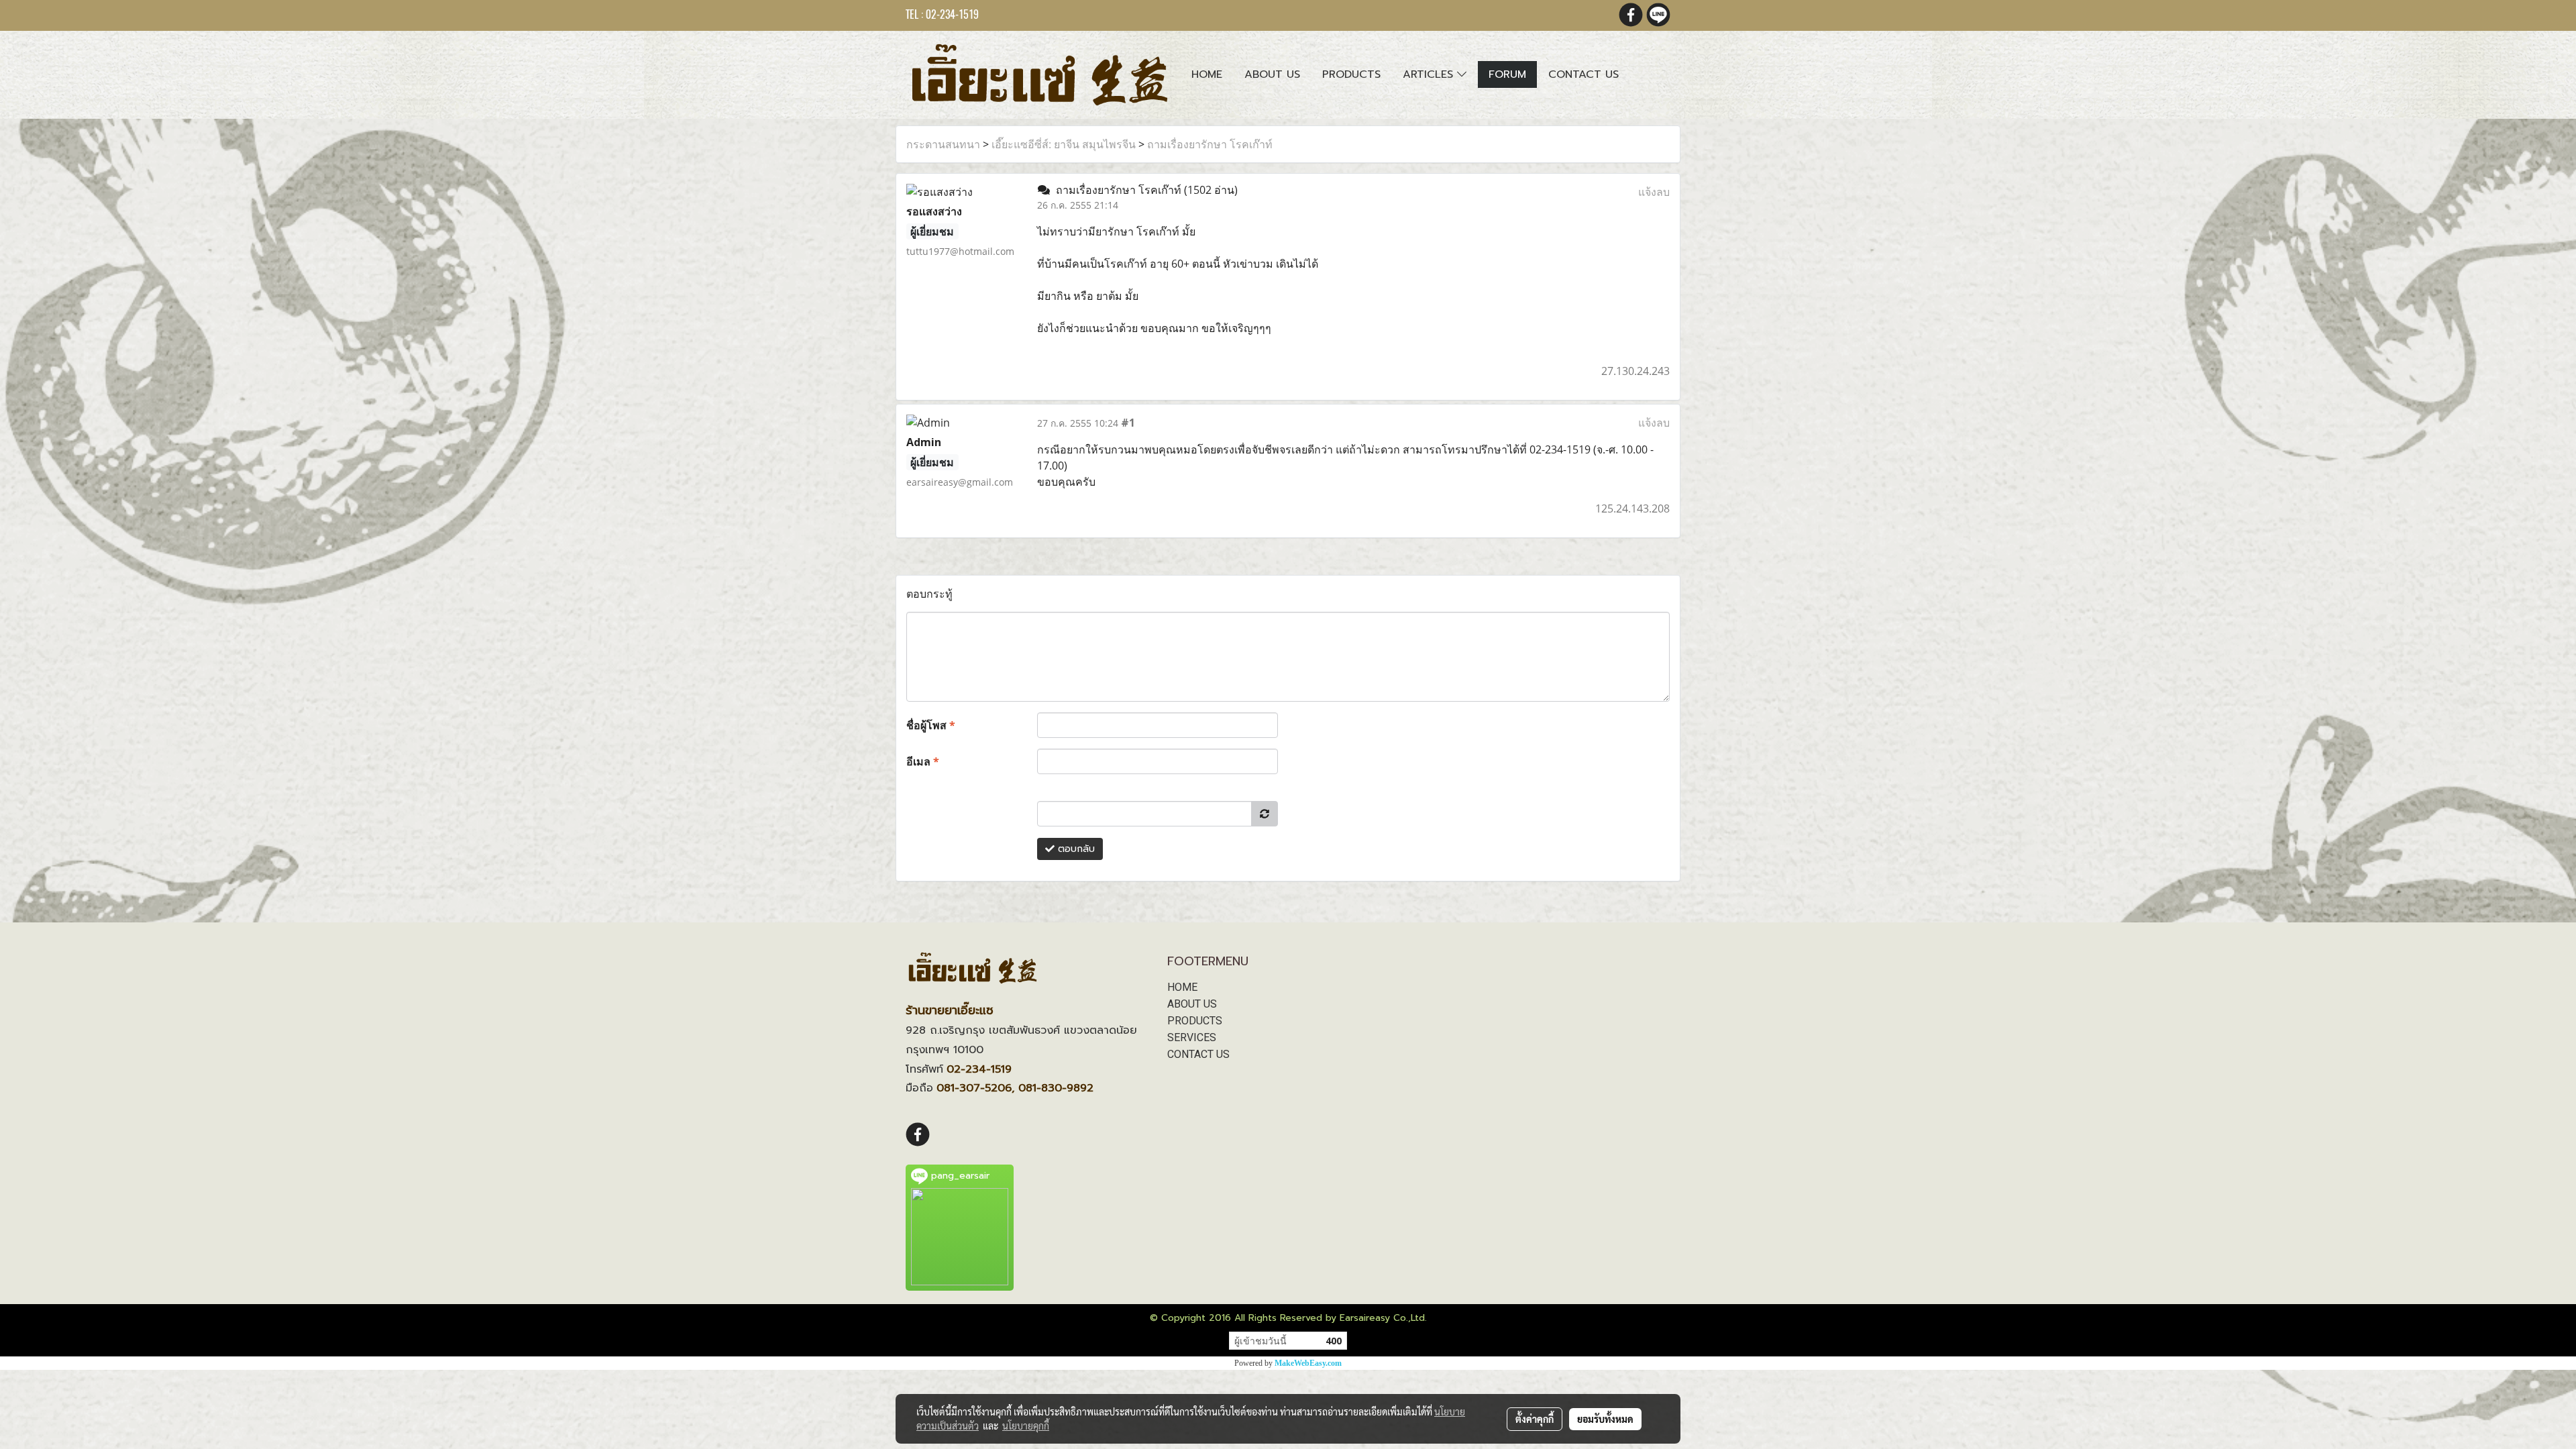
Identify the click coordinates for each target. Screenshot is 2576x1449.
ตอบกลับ (1075, 849)
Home (1207, 74)
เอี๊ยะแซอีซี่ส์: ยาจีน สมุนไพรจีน (1064, 144)
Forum (1507, 74)
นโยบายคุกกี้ (1026, 1426)
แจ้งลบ (1654, 192)
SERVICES (1192, 1037)
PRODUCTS (1195, 1021)
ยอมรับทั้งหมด (1605, 1419)
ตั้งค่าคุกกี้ (1535, 1419)
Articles (1430, 74)
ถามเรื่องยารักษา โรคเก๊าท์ (1210, 144)
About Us (1272, 74)
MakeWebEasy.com (1308, 1363)
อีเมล (923, 761)
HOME (1182, 987)
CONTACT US (1198, 1054)
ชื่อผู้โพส (931, 725)
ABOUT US (1192, 1004)
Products (1351, 74)
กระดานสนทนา (943, 144)
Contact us (1584, 74)
